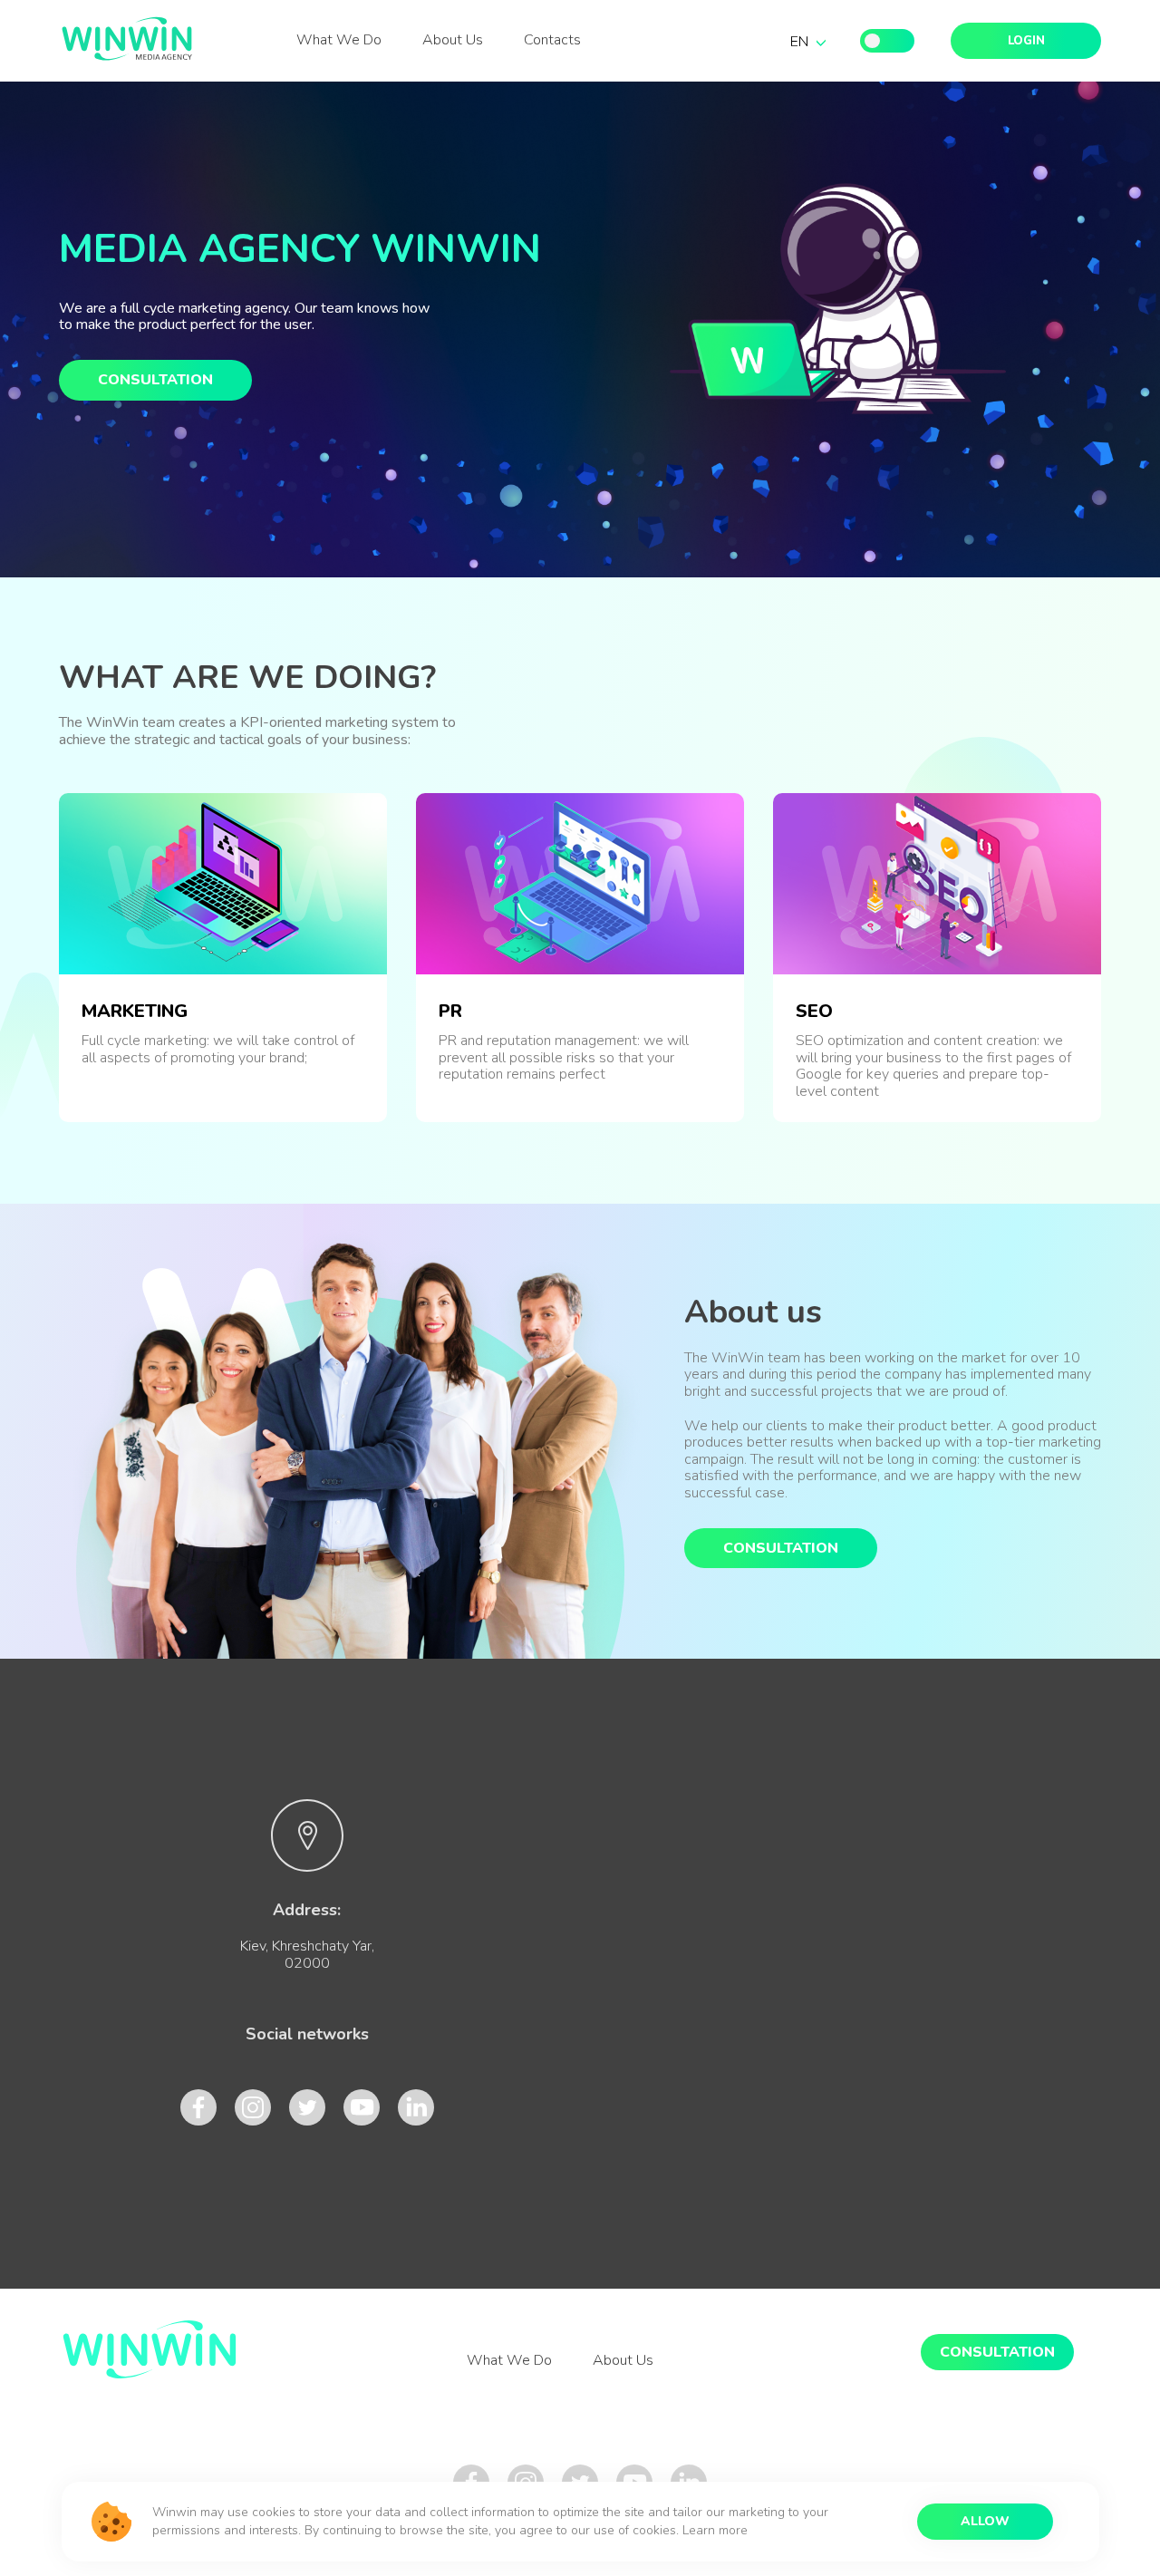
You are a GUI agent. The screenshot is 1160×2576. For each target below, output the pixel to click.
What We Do (339, 40)
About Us (453, 40)
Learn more (715, 2530)
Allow (985, 2521)
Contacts (552, 40)
